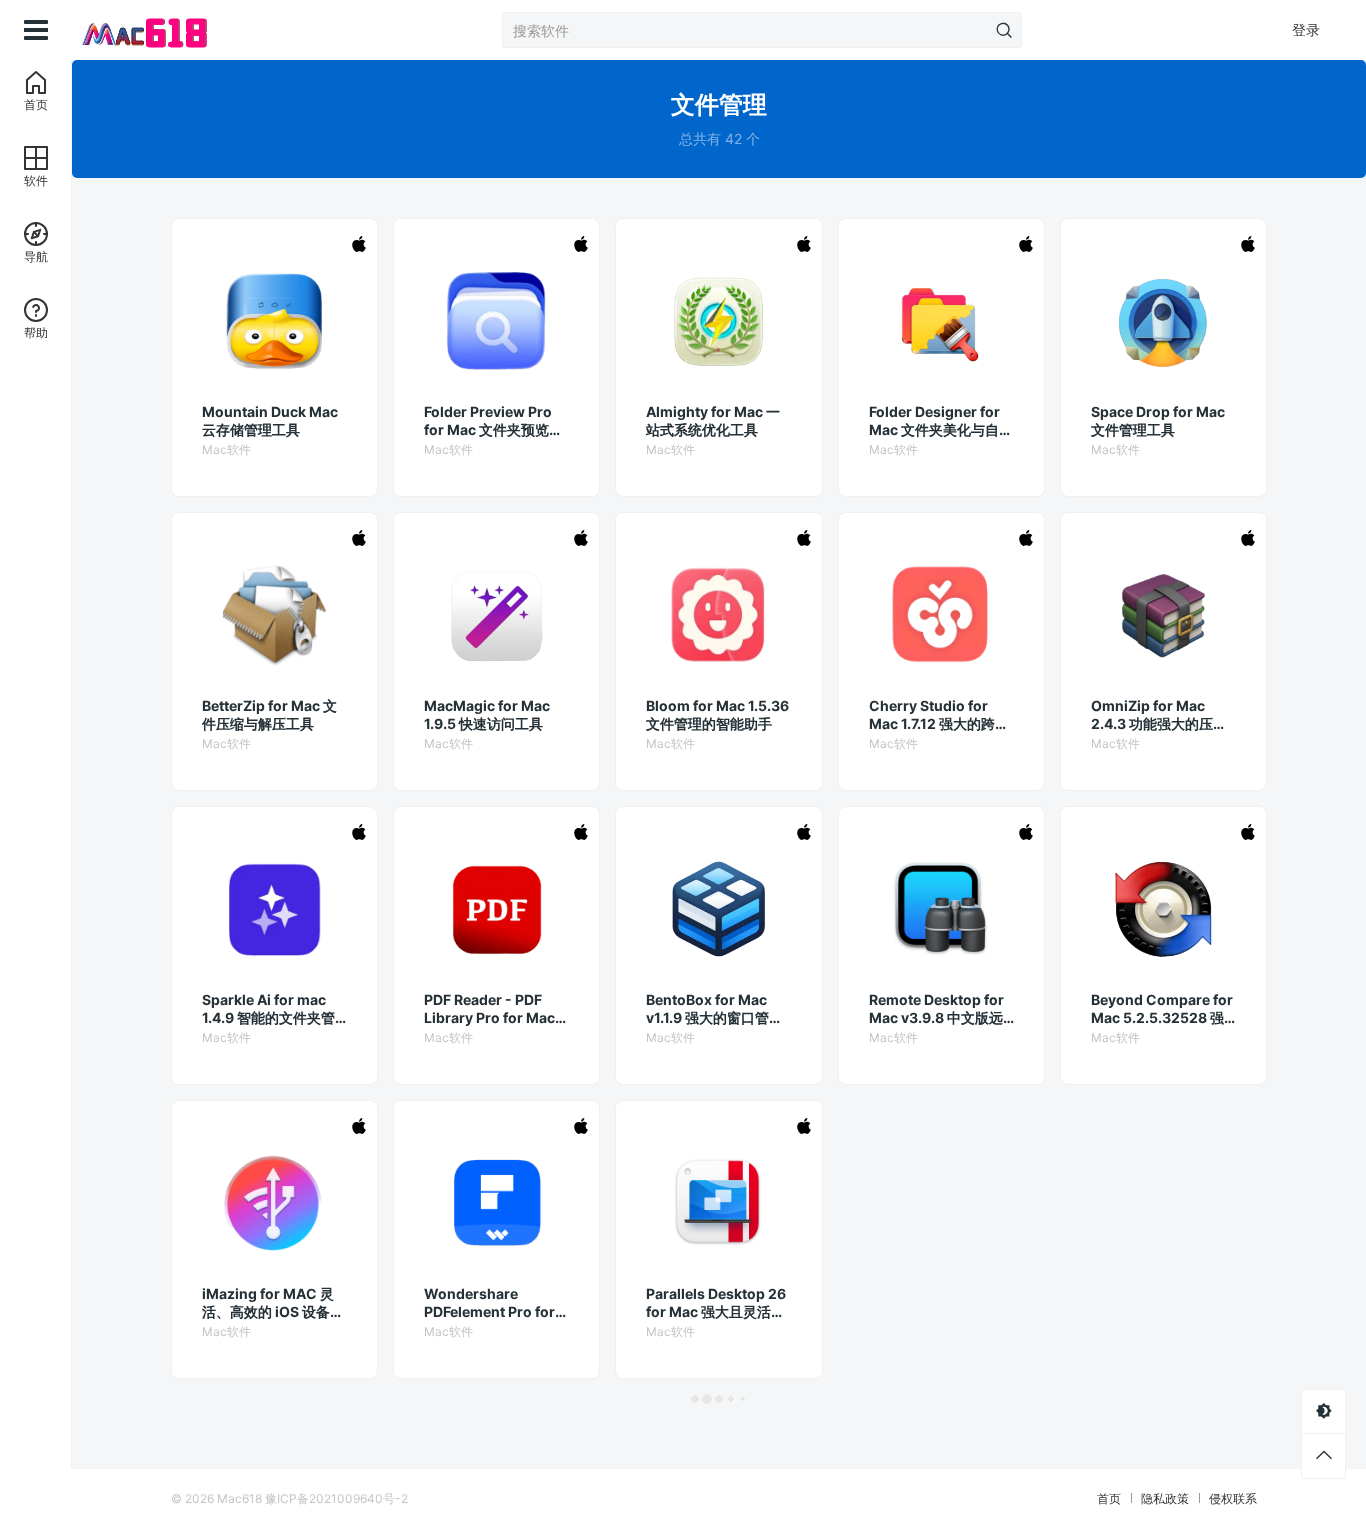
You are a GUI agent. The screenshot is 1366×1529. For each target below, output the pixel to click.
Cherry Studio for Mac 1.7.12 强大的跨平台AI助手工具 (939, 715)
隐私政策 (1165, 1498)
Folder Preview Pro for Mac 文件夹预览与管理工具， (493, 421)
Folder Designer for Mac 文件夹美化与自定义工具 (941, 421)
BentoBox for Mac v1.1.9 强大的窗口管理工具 (714, 1009)
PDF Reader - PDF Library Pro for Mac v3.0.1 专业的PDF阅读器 (494, 1009)
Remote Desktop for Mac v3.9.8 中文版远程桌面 (936, 1009)
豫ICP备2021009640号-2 (336, 1498)
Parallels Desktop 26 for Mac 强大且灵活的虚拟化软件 (716, 1303)
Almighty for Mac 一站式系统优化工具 (713, 420)
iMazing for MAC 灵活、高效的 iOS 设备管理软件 (273, 1303)
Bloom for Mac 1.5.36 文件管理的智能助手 (717, 714)
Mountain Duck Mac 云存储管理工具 (270, 420)
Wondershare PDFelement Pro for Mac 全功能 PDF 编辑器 (491, 1303)
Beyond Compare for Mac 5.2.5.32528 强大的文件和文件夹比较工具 (1162, 1009)
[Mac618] (172, 30)
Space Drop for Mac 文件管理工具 (1158, 420)
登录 (1306, 29)
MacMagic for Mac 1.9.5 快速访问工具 (487, 714)
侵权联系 (1233, 1498)
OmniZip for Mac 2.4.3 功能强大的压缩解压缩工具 (1159, 715)
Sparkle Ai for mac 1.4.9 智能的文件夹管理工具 (268, 1009)
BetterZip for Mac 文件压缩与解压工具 (269, 714)
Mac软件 (226, 449)
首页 (1109, 1498)
